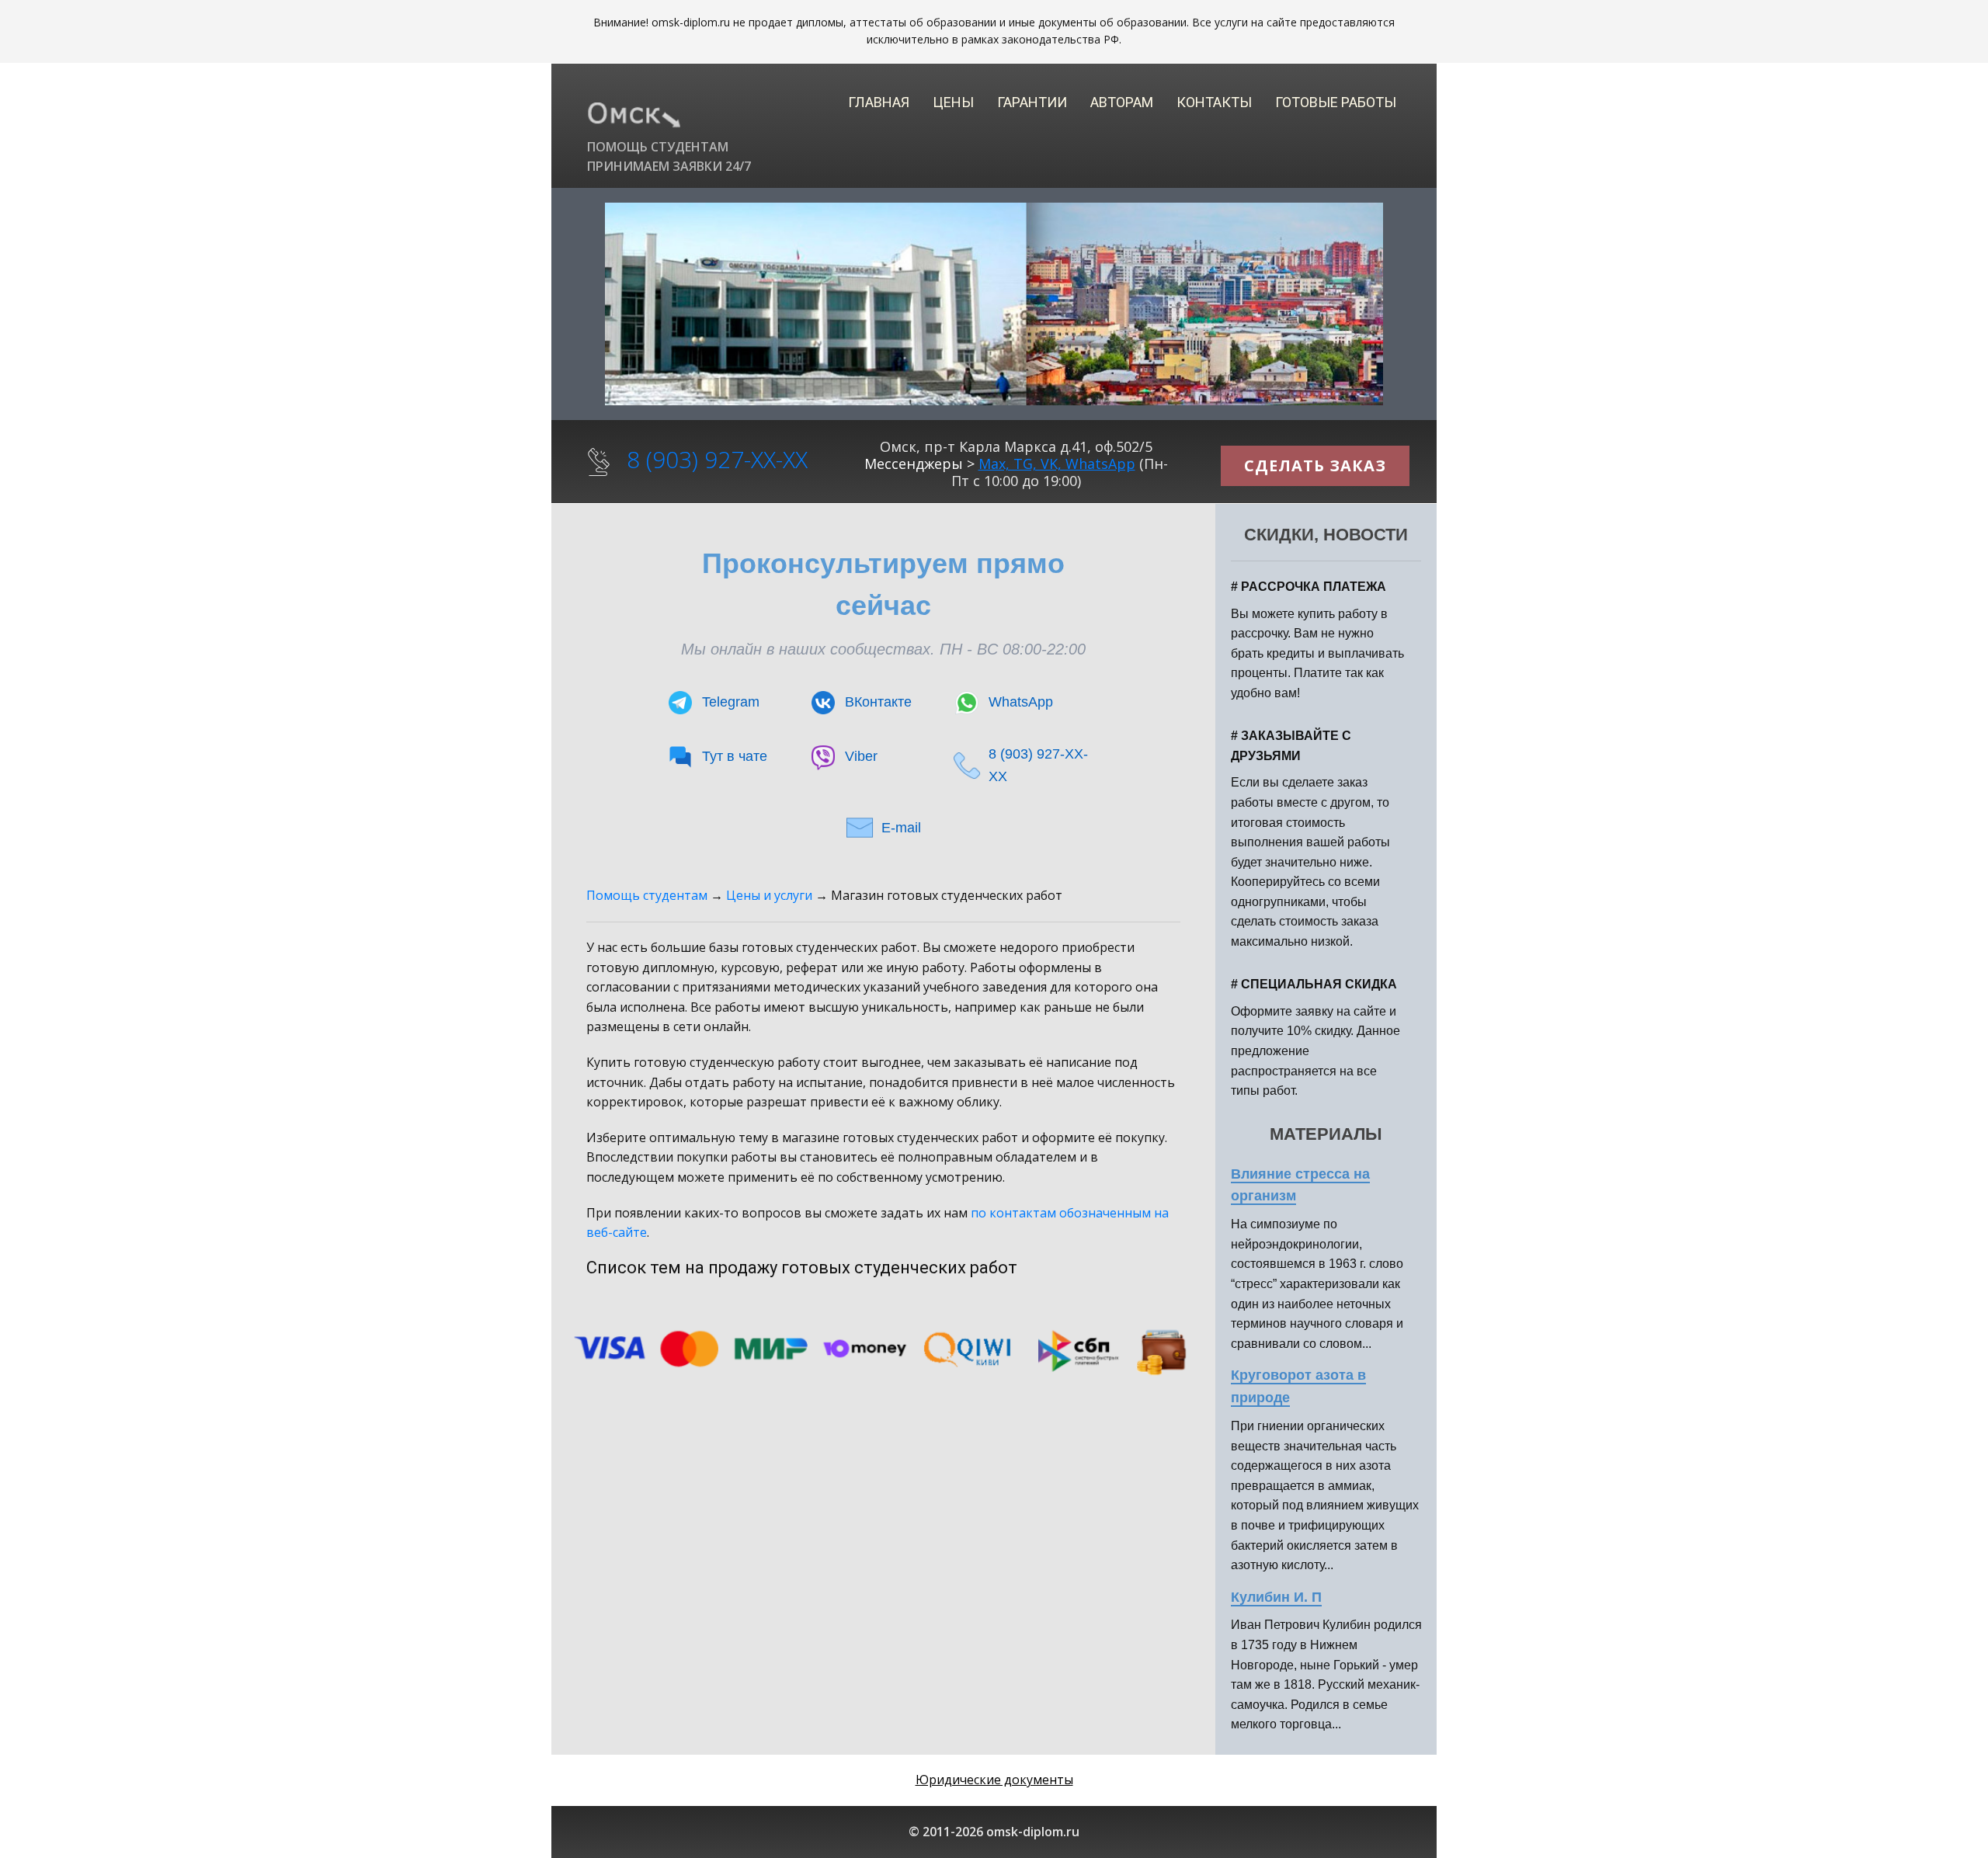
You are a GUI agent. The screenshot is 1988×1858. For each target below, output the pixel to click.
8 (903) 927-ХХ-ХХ (717, 459)
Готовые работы (1336, 102)
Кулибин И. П (1276, 1597)
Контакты (1214, 102)
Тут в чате (735, 756)
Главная (879, 102)
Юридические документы (994, 1780)
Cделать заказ (1315, 465)
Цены (953, 102)
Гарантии (1032, 102)
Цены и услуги (769, 895)
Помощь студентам (647, 895)
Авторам (1122, 102)
